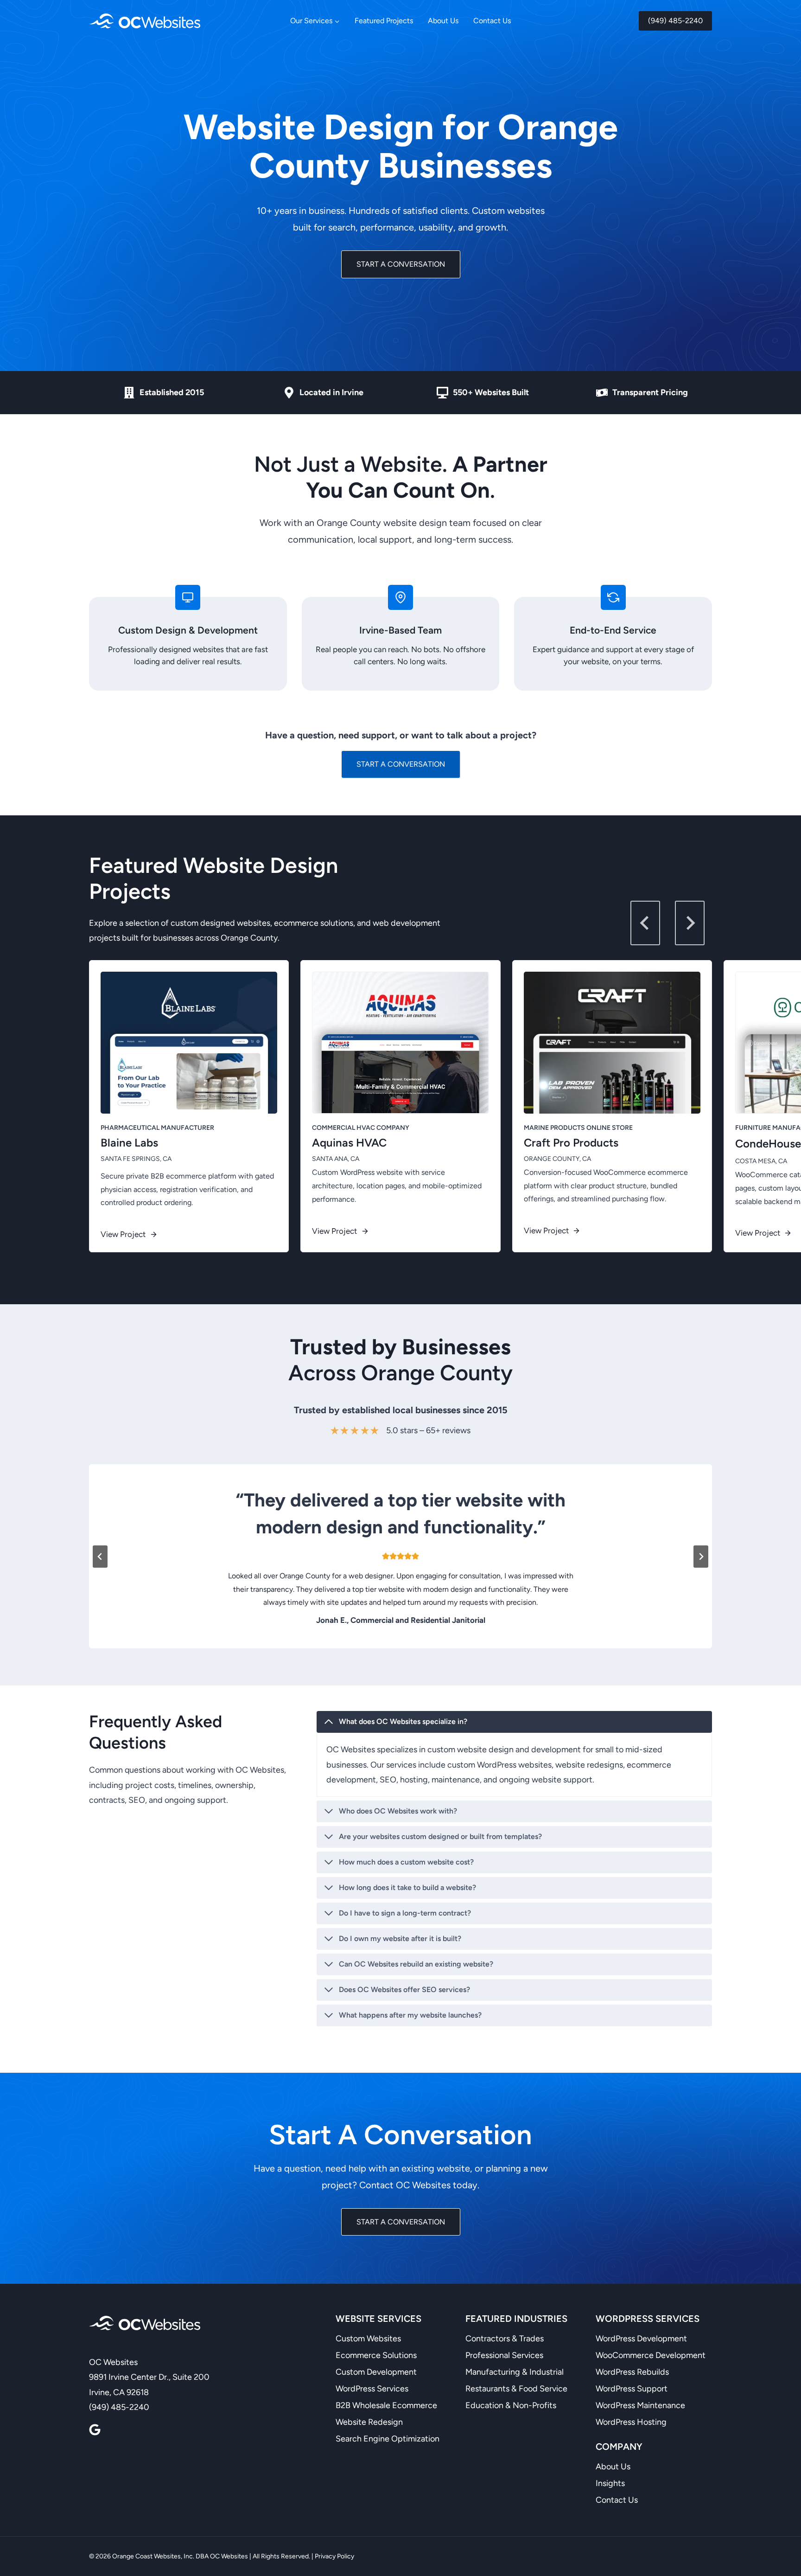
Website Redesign (369, 2422)
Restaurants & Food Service (516, 2389)
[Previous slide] (100, 1557)
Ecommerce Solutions (376, 2355)
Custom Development (376, 2372)
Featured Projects (384, 21)
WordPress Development (641, 2339)
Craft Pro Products (571, 1143)
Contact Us (492, 21)
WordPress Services (372, 2389)
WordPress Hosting (631, 2422)
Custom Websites (368, 2339)
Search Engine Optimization (388, 2439)
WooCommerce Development (651, 2355)
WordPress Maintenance (640, 2405)
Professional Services (504, 2355)
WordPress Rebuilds (632, 2372)
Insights (610, 2483)
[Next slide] (690, 923)
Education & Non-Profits (511, 2405)
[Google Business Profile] (95, 2430)
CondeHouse (768, 1144)
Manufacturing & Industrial (515, 2372)
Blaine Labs (129, 1143)
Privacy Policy (334, 2556)
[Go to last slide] (645, 923)
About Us (443, 21)
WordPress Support (632, 2389)
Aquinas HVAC (349, 1143)
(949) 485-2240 (675, 21)
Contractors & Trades (505, 2339)
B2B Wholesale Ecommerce (386, 2405)
